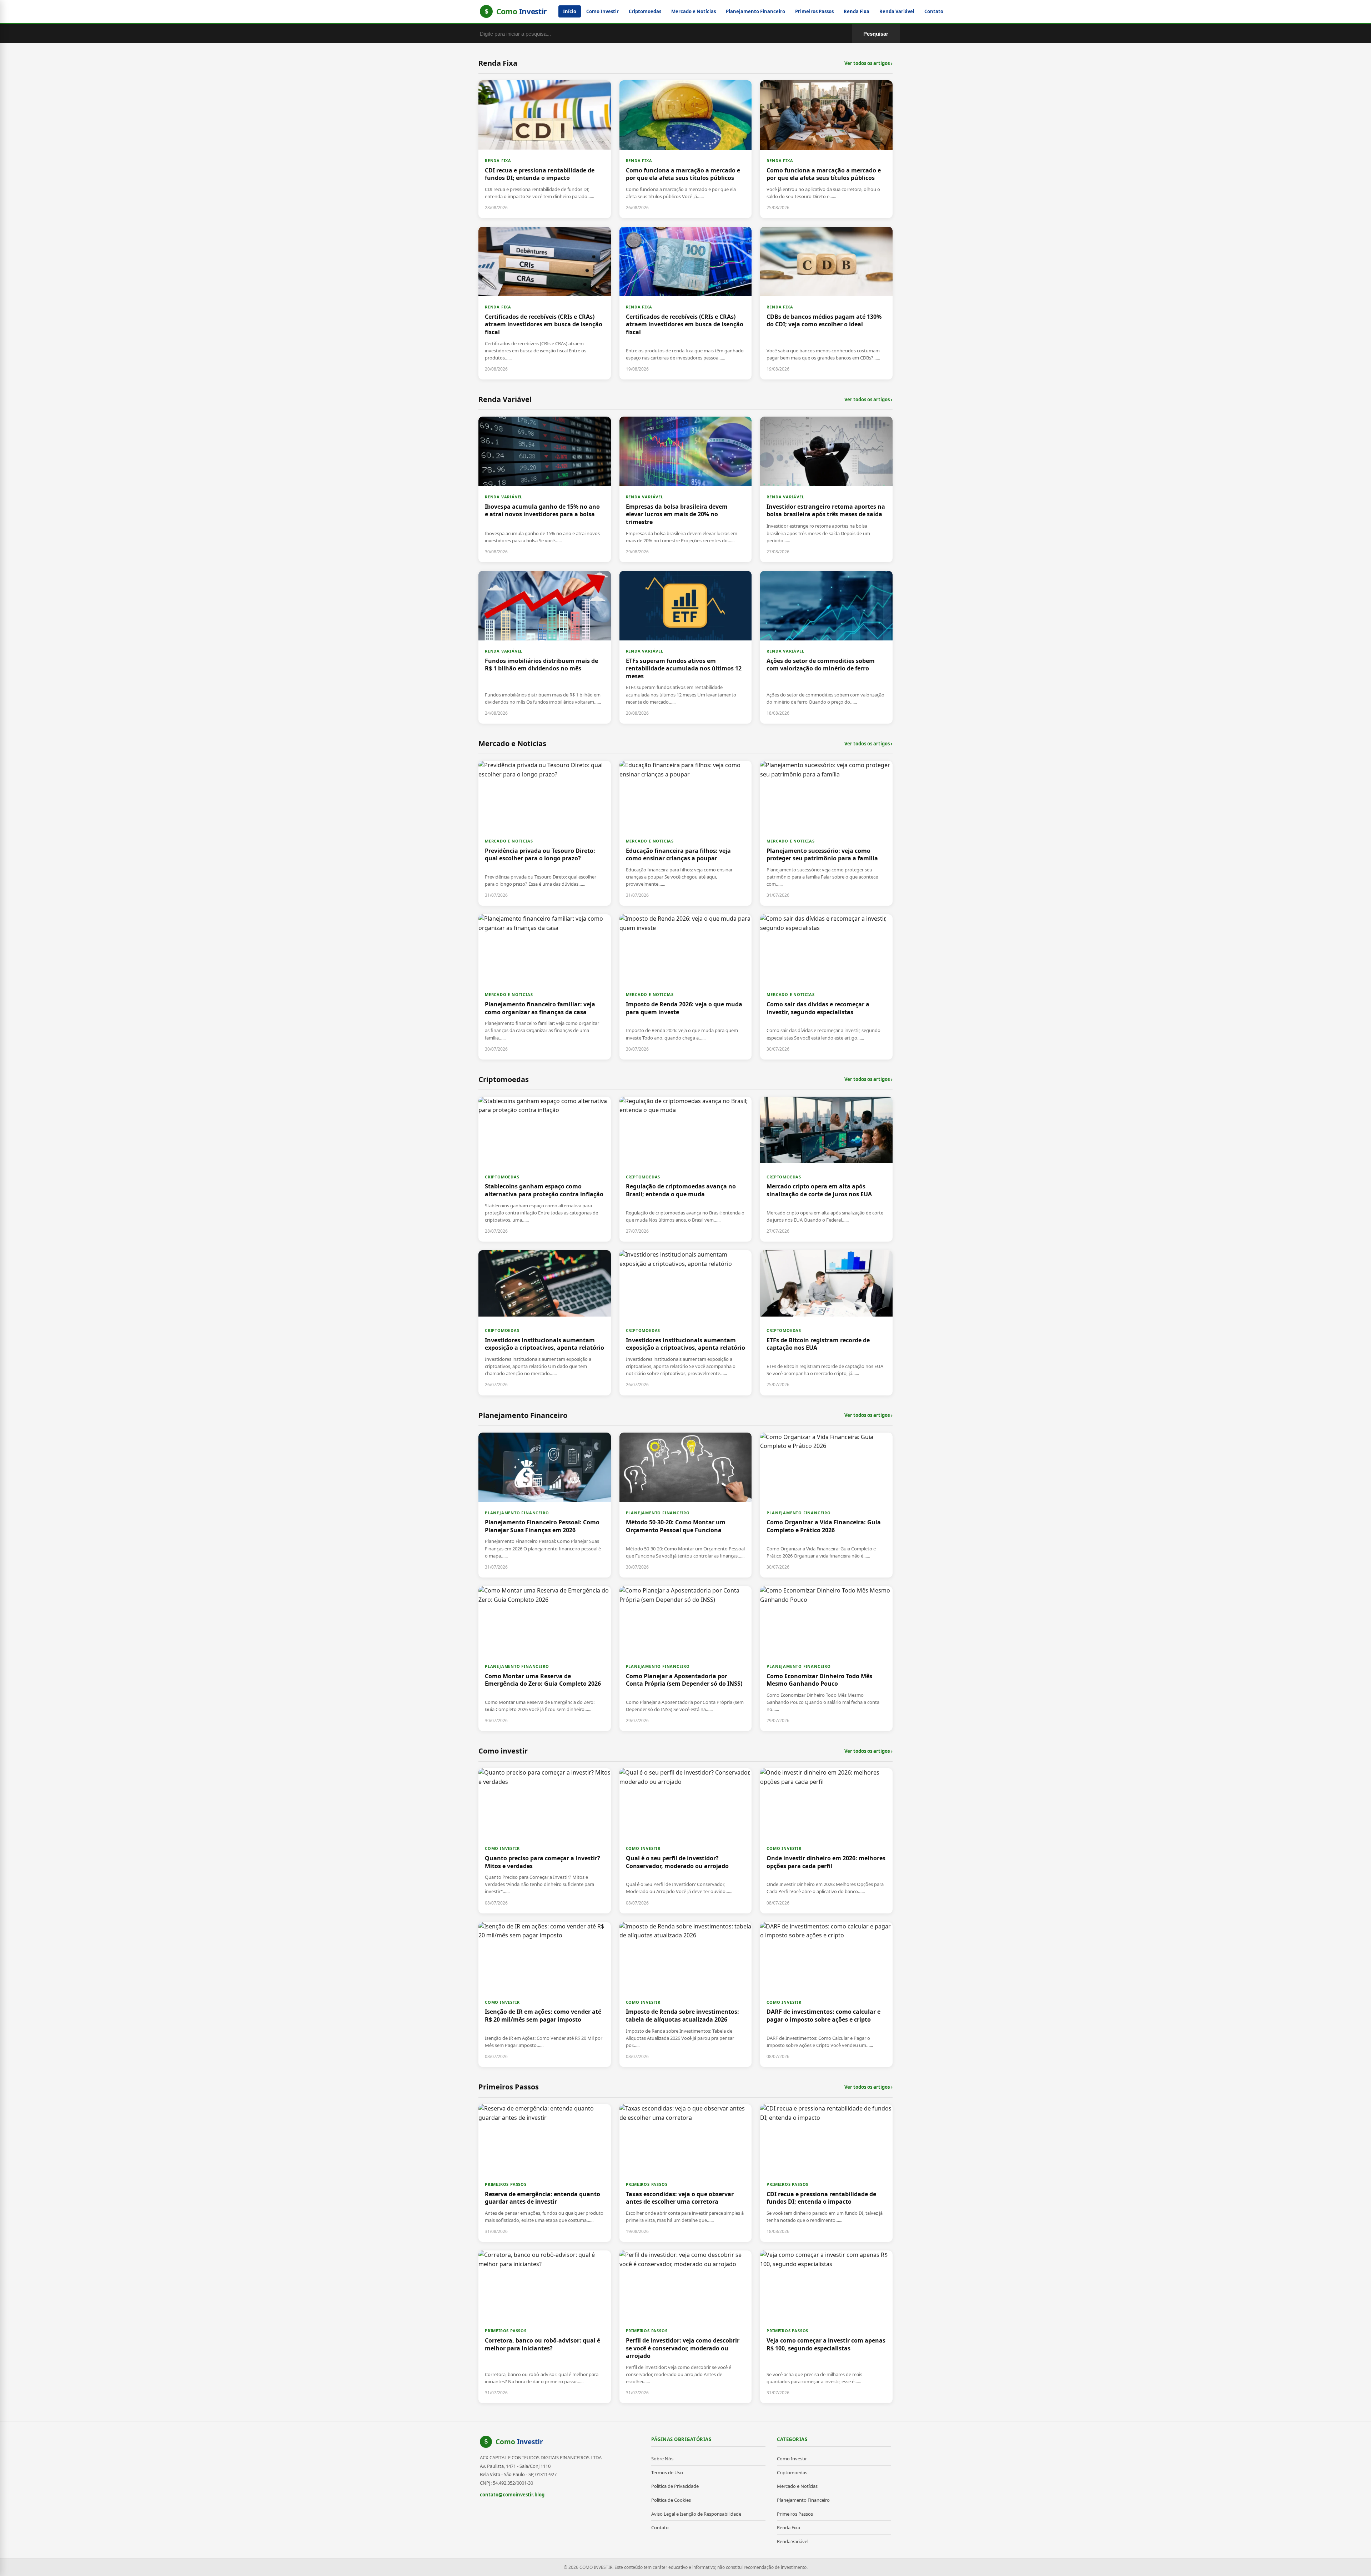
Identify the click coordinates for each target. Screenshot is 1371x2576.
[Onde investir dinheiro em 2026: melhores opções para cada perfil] (826, 1841)
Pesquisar (876, 34)
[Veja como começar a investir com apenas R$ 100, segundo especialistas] (826, 2327)
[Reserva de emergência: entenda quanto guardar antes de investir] (545, 2173)
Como (519, 2442)
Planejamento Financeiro (755, 11)
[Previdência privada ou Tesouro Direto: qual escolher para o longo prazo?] (545, 833)
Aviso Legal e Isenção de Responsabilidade (696, 2514)
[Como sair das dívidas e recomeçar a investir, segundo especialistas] (826, 987)
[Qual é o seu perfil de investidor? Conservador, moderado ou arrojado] (686, 1841)
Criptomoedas (645, 11)
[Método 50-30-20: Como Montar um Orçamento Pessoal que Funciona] (686, 1505)
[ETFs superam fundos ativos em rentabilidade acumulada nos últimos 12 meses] (686, 647)
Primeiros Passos (814, 11)
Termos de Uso (667, 2472)
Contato (934, 11)
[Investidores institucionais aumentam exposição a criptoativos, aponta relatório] (545, 1323)
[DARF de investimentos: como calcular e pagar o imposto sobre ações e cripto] (826, 1994)
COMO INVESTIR (502, 1848)
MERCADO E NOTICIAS (509, 841)
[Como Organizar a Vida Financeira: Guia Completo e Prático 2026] (826, 1505)
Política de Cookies (671, 2500)
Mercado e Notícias (694, 11)
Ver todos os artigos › (868, 63)
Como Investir (602, 11)
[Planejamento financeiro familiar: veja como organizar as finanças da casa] (545, 987)
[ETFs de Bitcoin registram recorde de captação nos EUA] (826, 1323)
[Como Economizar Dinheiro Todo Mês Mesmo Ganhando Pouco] (826, 1659)
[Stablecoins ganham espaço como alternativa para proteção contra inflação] (545, 1169)
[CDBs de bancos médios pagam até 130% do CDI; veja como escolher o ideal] (826, 303)
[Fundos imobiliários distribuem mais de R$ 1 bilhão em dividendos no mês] (545, 647)
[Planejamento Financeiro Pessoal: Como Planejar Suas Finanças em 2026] (545, 1505)
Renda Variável (897, 11)
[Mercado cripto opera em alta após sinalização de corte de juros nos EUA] (826, 1169)
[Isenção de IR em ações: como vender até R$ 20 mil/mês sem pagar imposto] (545, 1994)
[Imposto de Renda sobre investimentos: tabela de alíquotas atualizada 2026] (686, 1994)
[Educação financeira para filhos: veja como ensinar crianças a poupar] (686, 833)
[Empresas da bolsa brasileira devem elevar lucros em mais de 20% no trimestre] (686, 489)
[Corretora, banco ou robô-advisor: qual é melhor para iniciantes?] (545, 2327)
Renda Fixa (857, 11)
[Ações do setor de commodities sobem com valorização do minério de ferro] (826, 647)
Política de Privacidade (675, 2486)
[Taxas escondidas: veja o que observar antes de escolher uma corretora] (686, 2173)
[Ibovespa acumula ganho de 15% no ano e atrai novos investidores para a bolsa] (545, 489)
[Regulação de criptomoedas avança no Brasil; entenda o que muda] (686, 1169)
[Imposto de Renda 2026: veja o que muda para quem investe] (686, 987)
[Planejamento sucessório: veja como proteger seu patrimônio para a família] (826, 833)
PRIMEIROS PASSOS (506, 2184)
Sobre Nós (662, 2459)
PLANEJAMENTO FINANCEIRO (517, 1513)
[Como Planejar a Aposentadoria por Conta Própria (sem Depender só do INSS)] (686, 1659)
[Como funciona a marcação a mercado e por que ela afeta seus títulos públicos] (686, 149)
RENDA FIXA (498, 160)
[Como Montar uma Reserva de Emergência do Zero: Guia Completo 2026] (545, 1659)
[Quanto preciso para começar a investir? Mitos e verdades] (545, 1841)
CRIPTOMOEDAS (502, 1177)
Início (570, 11)
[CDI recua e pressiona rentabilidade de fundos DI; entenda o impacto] (545, 149)
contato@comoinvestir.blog (512, 2495)
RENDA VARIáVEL (504, 497)
